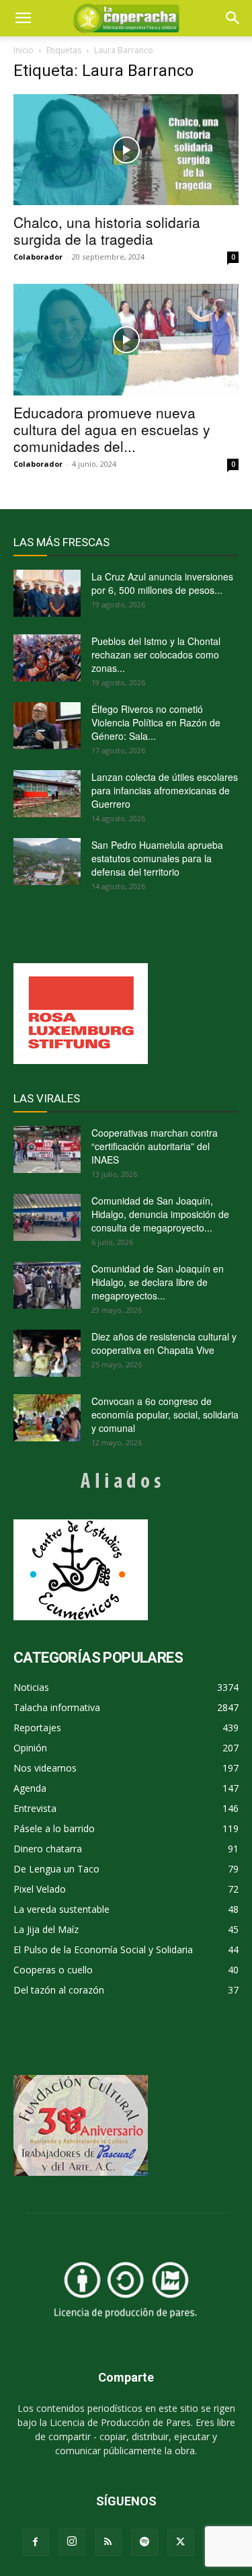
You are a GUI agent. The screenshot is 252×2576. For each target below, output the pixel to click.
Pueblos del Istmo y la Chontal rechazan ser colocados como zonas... (156, 654)
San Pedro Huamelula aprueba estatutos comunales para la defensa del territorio (157, 858)
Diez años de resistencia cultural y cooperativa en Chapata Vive (164, 1343)
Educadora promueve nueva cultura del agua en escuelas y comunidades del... (112, 429)
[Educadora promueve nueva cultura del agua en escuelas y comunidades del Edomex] (126, 339)
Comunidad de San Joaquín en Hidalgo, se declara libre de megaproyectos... (158, 1282)
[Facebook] (36, 2542)
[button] (233, 18)
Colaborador (38, 257)
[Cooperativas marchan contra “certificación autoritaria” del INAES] (47, 1149)
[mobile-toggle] (23, 18)
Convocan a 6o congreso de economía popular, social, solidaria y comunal (165, 1414)
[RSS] (108, 2542)
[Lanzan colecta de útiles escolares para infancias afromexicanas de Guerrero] (47, 794)
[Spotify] (144, 2542)
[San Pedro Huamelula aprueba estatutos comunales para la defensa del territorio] (47, 862)
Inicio (24, 50)
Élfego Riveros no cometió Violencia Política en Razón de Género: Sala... (156, 722)
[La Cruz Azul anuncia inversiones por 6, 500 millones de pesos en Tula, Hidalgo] (47, 593)
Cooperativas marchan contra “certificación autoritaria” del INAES (155, 1146)
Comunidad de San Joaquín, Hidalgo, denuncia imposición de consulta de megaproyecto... (160, 1214)
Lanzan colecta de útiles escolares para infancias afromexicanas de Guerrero (165, 790)
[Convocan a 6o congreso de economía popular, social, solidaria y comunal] (47, 1418)
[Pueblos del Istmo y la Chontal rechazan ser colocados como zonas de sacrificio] (47, 658)
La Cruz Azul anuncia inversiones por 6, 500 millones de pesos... (162, 583)
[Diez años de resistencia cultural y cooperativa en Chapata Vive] (47, 1353)
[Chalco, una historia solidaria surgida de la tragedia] (126, 150)
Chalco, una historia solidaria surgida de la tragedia (107, 230)
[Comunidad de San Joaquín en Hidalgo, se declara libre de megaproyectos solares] (47, 1285)
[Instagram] (72, 2542)
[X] (181, 2542)
